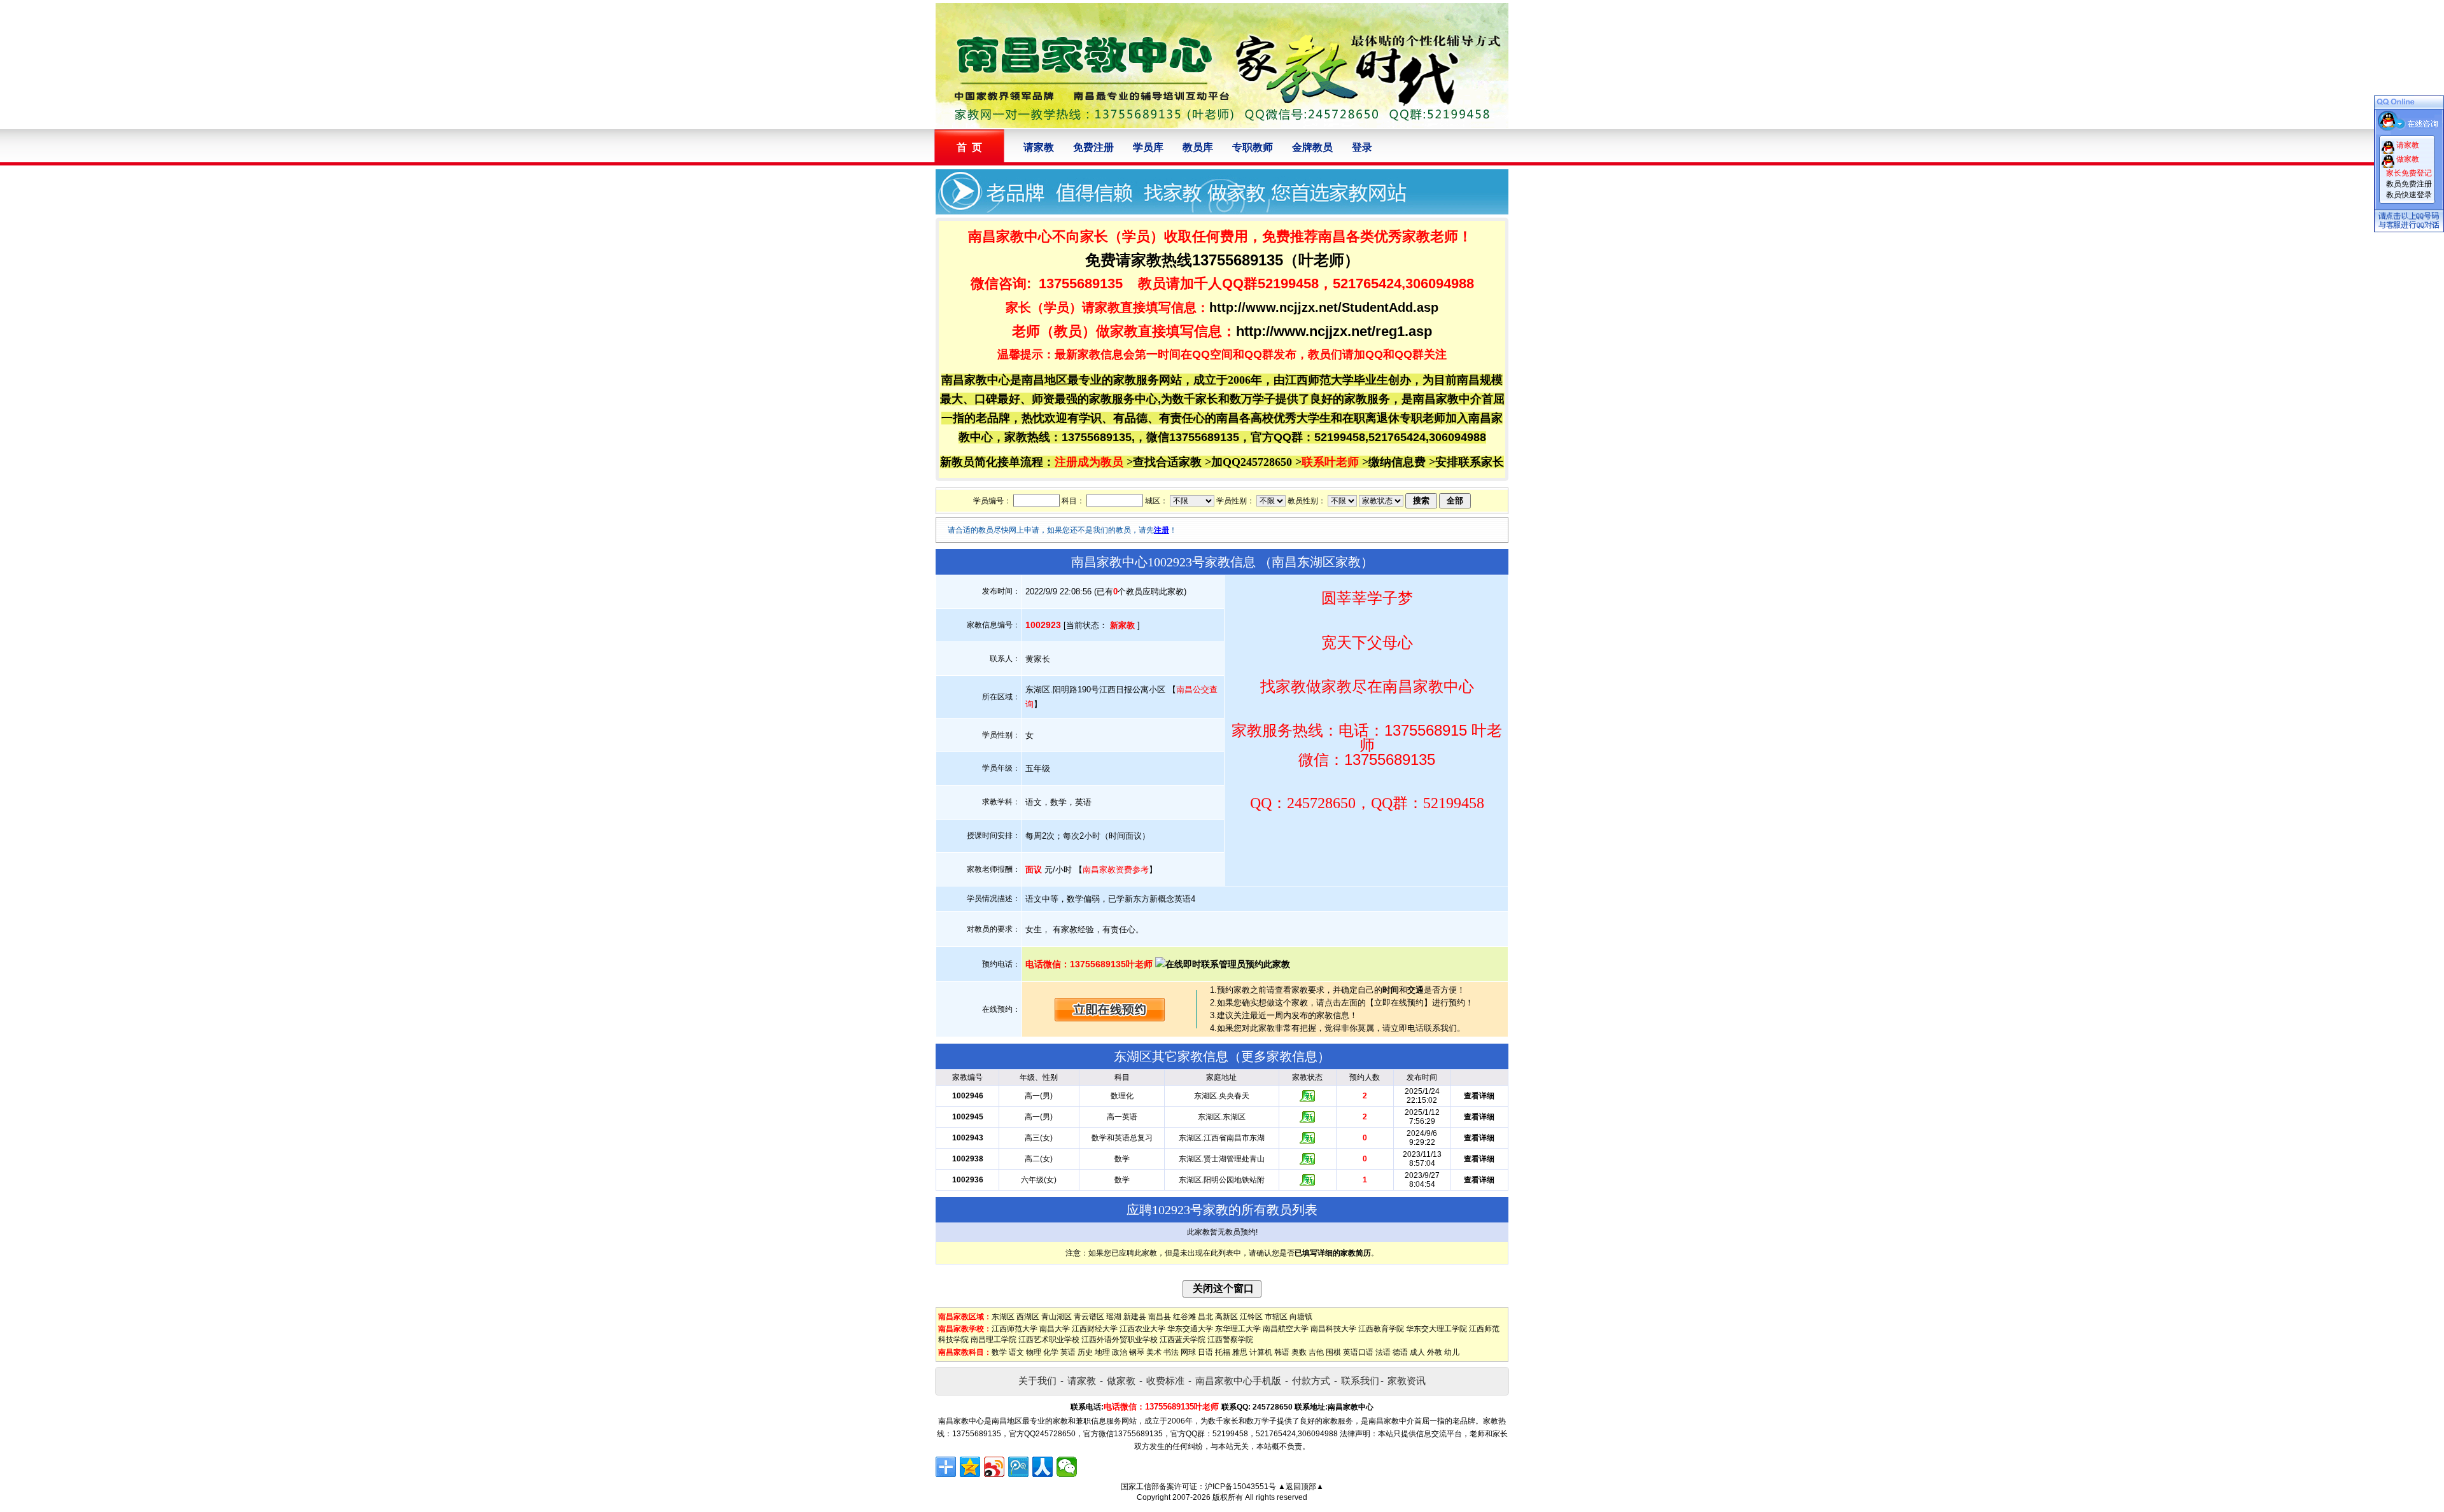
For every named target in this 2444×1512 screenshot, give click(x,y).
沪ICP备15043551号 (1240, 1487)
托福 (1223, 1352)
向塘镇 (1301, 1317)
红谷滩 (1184, 1317)
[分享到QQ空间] (970, 1467)
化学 (1051, 1352)
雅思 (1240, 1352)
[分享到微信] (1067, 1467)
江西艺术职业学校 (1049, 1340)
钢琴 (1137, 1352)
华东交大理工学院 (1436, 1329)
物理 (1034, 1352)
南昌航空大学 (1286, 1329)
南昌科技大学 (1333, 1329)
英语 (1068, 1352)
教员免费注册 (2409, 184)
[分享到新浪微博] (994, 1467)
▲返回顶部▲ (1301, 1487)
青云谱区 (1089, 1317)
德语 (1400, 1352)
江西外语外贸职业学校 (1120, 1340)
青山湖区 (1057, 1317)
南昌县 (1160, 1317)
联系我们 (1360, 1381)
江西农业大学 (1142, 1329)
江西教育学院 (1381, 1329)
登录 (1362, 147)
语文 (1016, 1352)
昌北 (1205, 1317)
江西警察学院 (1230, 1340)
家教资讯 (1407, 1381)
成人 (1417, 1352)
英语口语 (1358, 1352)
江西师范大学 (1015, 1329)
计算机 (1261, 1352)
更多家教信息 (1279, 1056)
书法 (1171, 1352)
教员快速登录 (2409, 195)
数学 (999, 1352)
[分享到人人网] (1043, 1467)
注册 (1162, 530)
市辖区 (1276, 1317)
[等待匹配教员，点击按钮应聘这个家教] (1110, 1018)
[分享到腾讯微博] (1018, 1467)
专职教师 (1253, 147)
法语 (1383, 1352)
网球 (1188, 1352)
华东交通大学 (1190, 1329)
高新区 (1226, 1317)
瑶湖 (1114, 1317)
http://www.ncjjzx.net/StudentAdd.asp (1324, 307)
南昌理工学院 (994, 1340)
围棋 (1333, 1352)
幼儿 (1452, 1352)
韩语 (1282, 1352)
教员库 (1198, 147)
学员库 (1148, 147)
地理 (1102, 1352)
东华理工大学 (1238, 1329)
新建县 (1135, 1317)
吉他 (1316, 1352)
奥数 (1299, 1352)
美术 (1154, 1352)
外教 (1435, 1352)
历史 (1085, 1352)
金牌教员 (1312, 147)
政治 (1120, 1352)
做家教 (1121, 1381)
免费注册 (1093, 147)
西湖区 (1028, 1317)
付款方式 (1311, 1381)
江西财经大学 (1095, 1329)
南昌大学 (1055, 1329)
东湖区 (1003, 1317)
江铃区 (1251, 1317)
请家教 (1039, 147)
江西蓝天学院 (1183, 1340)
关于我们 (1037, 1381)
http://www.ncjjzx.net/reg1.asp (1334, 331)
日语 (1205, 1352)
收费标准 (1165, 1381)
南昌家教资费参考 (1116, 870)
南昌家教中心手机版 (1238, 1381)
